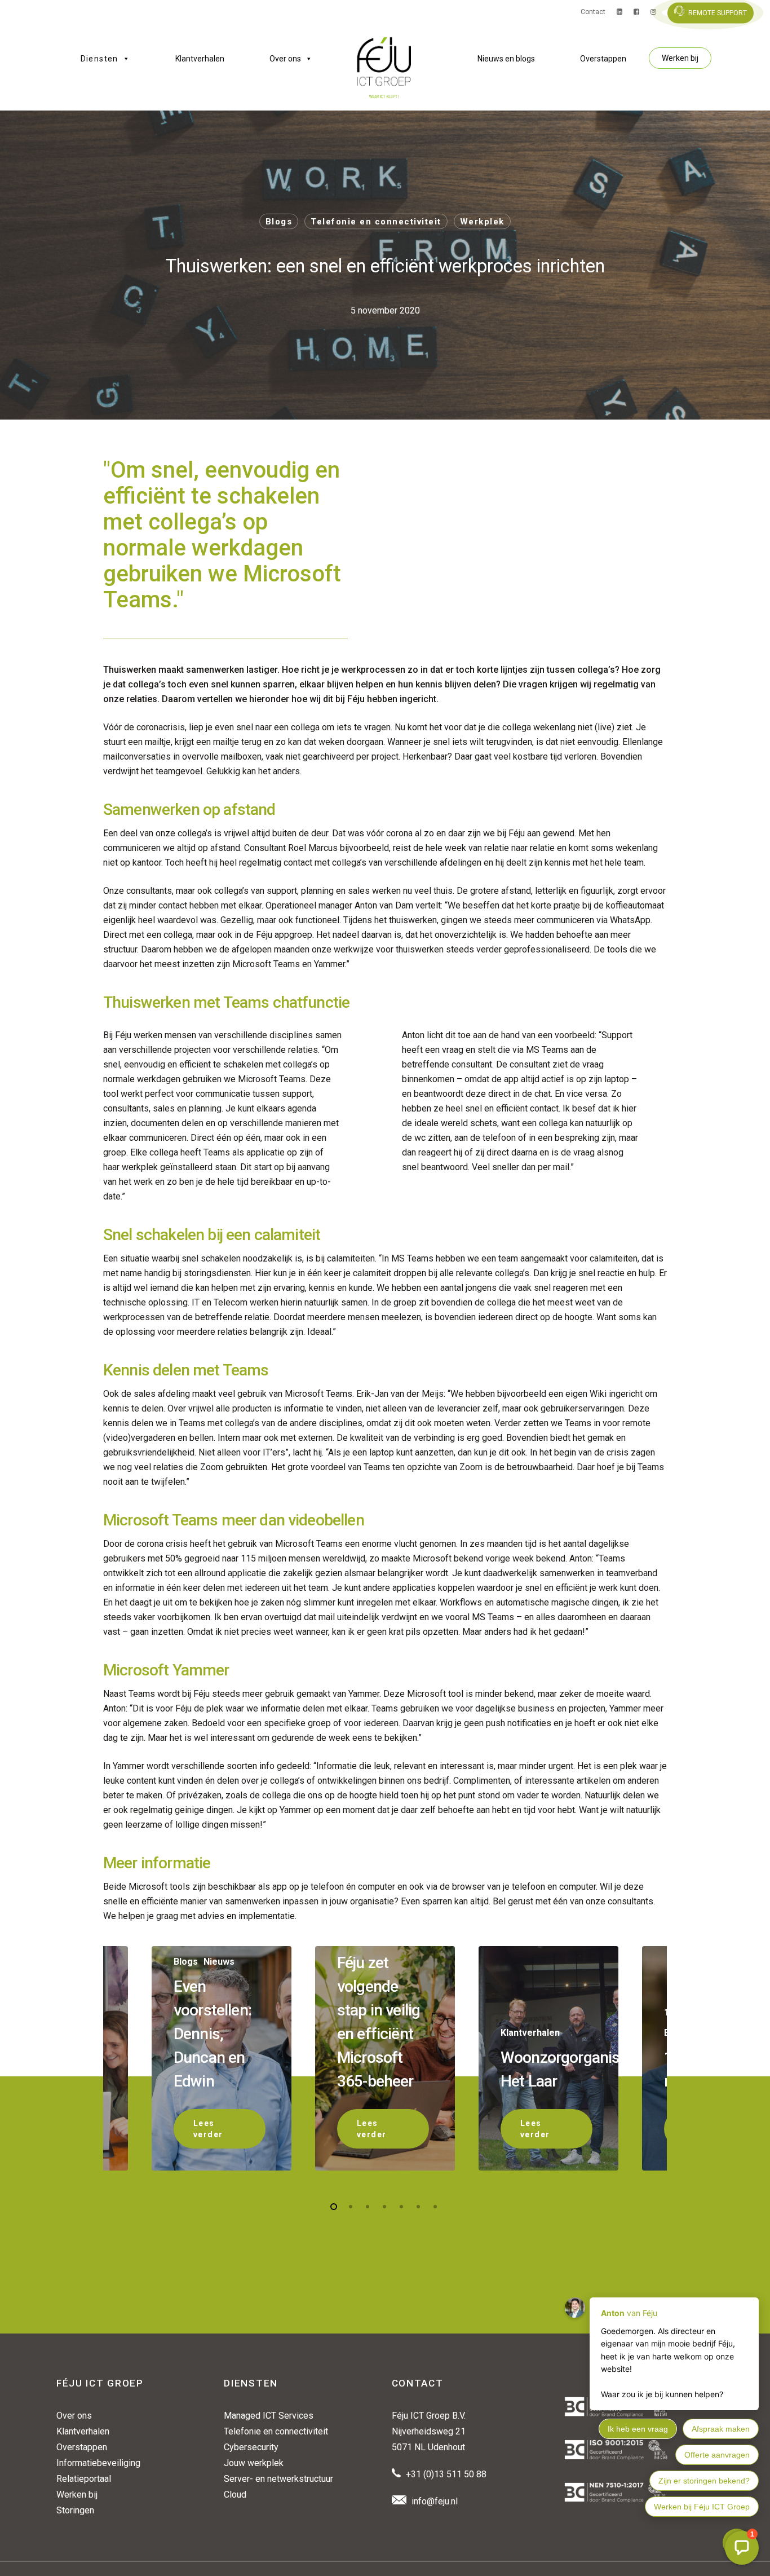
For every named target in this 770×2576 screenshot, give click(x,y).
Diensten (99, 59)
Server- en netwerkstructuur (278, 2479)
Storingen (75, 2510)
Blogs (279, 222)
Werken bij (680, 58)
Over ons (285, 59)
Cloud (235, 2495)
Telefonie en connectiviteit (376, 222)
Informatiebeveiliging (98, 2463)
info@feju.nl (435, 2501)
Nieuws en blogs (506, 59)
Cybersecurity (251, 2447)
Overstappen (603, 59)
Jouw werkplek (254, 2463)
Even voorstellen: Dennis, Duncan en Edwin (213, 2034)
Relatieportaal (84, 2479)
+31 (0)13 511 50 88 (446, 2474)
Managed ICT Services (269, 2416)
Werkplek (482, 222)
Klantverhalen (200, 59)
